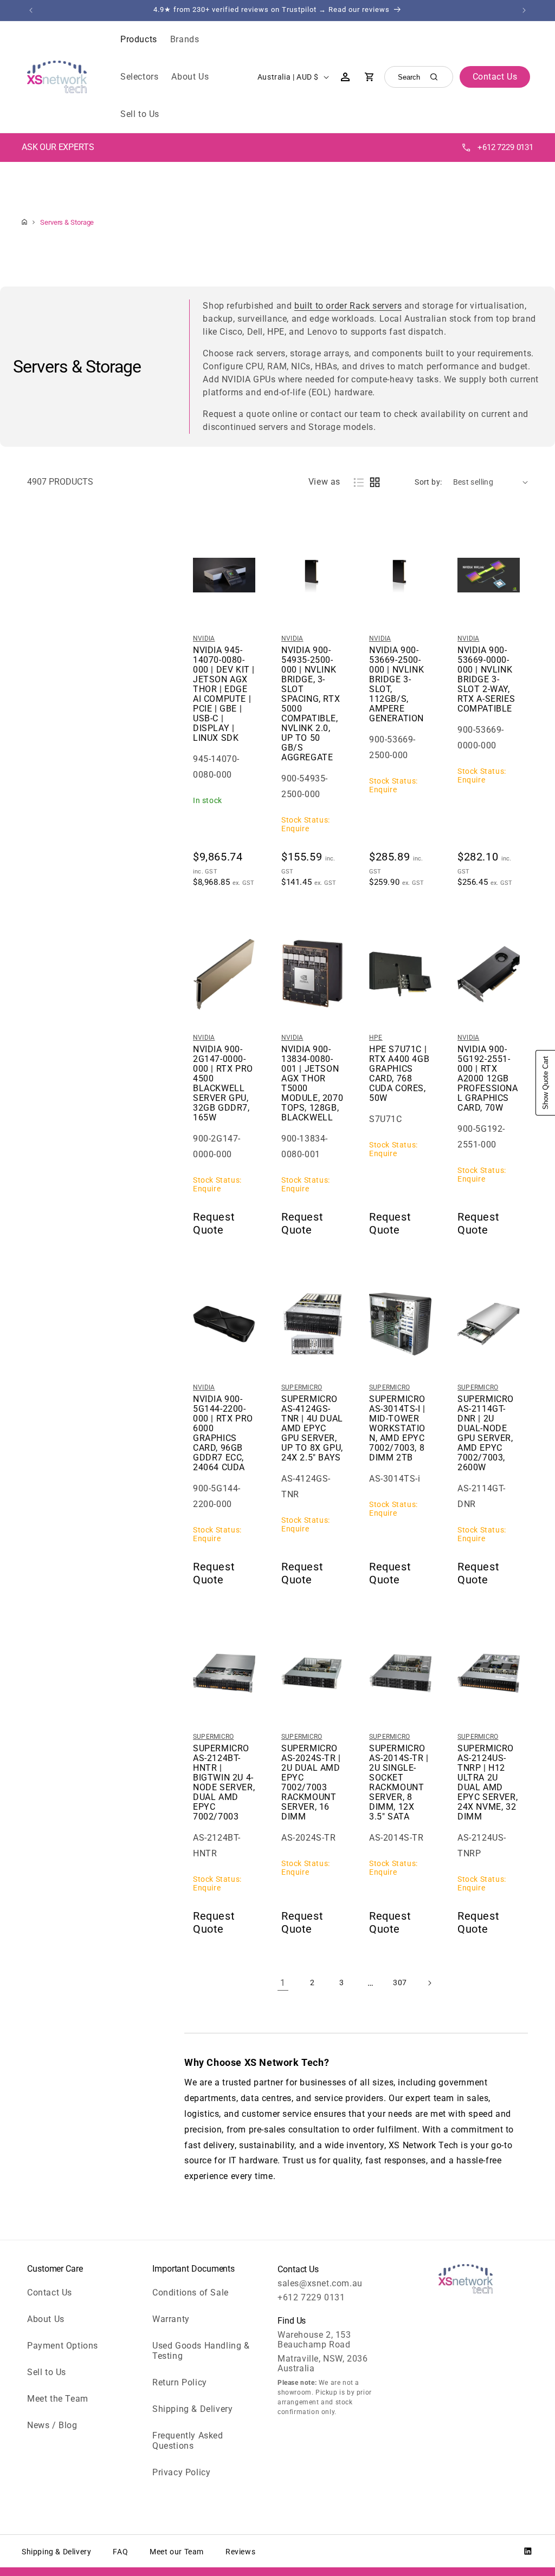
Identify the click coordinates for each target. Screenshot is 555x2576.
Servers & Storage (67, 222)
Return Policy (180, 2382)
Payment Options (63, 2346)
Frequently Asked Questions (188, 2441)
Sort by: (428, 482)
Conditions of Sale (191, 2293)
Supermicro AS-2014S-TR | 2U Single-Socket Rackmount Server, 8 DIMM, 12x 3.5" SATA (399, 1783)
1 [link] (283, 1983)
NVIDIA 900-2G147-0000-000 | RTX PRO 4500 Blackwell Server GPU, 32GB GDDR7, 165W (223, 1084)
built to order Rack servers (348, 306)
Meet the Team (58, 2399)
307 (400, 1982)
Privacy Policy (181, 2472)
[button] (139, 40)
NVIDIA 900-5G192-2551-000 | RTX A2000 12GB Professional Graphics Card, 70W (488, 1079)
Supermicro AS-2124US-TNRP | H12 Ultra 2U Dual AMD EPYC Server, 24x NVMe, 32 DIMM (488, 1783)
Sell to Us (47, 2372)
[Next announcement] (524, 10)
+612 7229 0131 (505, 147)
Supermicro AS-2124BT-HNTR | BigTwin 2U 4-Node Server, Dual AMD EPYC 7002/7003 (224, 1783)
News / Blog (52, 2425)
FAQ (120, 2552)
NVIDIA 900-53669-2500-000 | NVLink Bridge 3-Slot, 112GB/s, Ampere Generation (396, 684)
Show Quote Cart (546, 1083)
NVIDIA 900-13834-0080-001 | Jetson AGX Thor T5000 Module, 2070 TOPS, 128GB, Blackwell (312, 1084)
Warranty (171, 2319)
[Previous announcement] (31, 10)
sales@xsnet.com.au (320, 2283)
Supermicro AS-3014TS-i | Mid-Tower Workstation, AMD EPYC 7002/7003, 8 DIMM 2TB (397, 1429)
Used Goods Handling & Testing (201, 2351)
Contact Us (50, 2293)
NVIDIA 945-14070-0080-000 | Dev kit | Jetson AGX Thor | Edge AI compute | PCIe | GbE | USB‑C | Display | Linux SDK (224, 694)
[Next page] (429, 1983)
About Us (46, 2319)
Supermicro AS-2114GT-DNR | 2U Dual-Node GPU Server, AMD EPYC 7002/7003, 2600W (486, 1433)
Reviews (240, 2552)
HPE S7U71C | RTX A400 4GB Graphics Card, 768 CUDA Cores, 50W (399, 1074)
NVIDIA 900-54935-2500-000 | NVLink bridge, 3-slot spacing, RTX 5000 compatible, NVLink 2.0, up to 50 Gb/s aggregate (311, 704)
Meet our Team (177, 2552)
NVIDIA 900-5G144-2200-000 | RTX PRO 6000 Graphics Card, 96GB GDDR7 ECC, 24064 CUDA (223, 1433)
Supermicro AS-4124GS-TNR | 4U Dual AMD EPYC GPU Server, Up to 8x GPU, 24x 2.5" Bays (312, 1429)
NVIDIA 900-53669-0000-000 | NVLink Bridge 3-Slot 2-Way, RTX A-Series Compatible (486, 680)
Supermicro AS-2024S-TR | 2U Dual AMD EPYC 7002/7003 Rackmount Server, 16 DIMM (311, 1783)
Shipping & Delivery (192, 2409)
